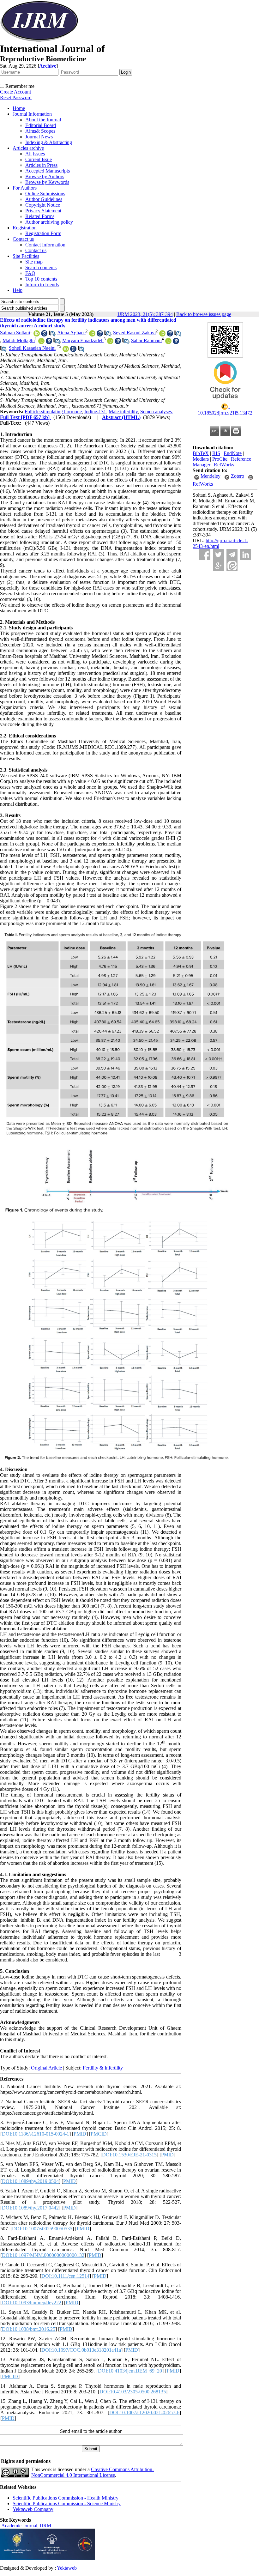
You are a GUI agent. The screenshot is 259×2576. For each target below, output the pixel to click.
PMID (80, 2134)
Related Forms (40, 216)
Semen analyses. (157, 412)
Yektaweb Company (33, 2509)
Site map (34, 262)
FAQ (30, 273)
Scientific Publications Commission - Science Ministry (67, 2503)
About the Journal (43, 120)
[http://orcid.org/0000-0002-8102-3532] (66, 350)
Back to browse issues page (204, 314)
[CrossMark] (225, 401)
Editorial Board (41, 125)
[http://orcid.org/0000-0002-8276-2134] (162, 335)
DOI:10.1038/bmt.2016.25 (29, 2329)
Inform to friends (42, 285)
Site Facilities (26, 256)
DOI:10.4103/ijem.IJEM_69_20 (130, 2371)
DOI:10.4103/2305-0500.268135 (133, 2392)
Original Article (46, 2068)
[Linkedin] (246, 555)
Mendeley (211, 476)
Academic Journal (19, 2526)
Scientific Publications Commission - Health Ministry (66, 2498)
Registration (25, 228)
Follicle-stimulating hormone (53, 412)
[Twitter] (218, 555)
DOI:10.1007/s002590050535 (42, 2229)
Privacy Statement (43, 211)
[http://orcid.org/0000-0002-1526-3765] (110, 342)
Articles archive (28, 148)
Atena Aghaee (71, 333)
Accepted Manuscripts (48, 171)
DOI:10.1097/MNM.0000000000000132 (43, 2255)
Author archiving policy (49, 222)
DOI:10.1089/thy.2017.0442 (30, 2208)
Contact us (23, 239)
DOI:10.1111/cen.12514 (65, 2276)
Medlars (201, 459)
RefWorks (224, 465)
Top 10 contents (41, 279)
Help (18, 290)
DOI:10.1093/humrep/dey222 (32, 2303)
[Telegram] (232, 555)
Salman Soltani (15, 333)
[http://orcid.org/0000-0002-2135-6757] (37, 335)
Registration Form (43, 233)
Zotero (238, 476)
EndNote (233, 453)
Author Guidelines (44, 199)
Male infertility (123, 412)
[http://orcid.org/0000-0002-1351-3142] (92, 335)
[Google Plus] (218, 566)
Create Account (15, 92)
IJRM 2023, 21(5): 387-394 (145, 314)
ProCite (220, 459)
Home (19, 108)
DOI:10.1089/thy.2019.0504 (30, 2181)
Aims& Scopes (40, 131)
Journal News (39, 137)
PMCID (99, 2134)
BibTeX (201, 453)
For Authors (25, 188)
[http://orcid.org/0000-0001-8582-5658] (41, 342)
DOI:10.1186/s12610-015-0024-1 (36, 2134)
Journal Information (32, 114)
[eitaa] (232, 566)
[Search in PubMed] (52, 335)
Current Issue (39, 159)
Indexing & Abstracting (49, 142)
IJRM (45, 2526)
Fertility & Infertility (103, 2068)
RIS (216, 453)
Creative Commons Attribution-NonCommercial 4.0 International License (93, 2472)
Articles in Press (41, 165)
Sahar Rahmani (146, 340)
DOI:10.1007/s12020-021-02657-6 (144, 2412)
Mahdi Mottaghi (19, 340)
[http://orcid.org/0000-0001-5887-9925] (168, 342)
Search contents (41, 267)
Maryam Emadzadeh (83, 340)
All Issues (35, 154)
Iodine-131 (95, 412)
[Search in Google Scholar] (44, 335)
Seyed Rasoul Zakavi (134, 333)
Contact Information (45, 245)
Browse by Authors (45, 176)
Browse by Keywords (47, 182)
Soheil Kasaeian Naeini (32, 348)
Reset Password (16, 97)
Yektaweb (67, 2568)
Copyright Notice (43, 205)
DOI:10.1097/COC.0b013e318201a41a (81, 2350)
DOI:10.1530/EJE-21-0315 (129, 2155)
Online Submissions (45, 194)
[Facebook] (205, 555)
